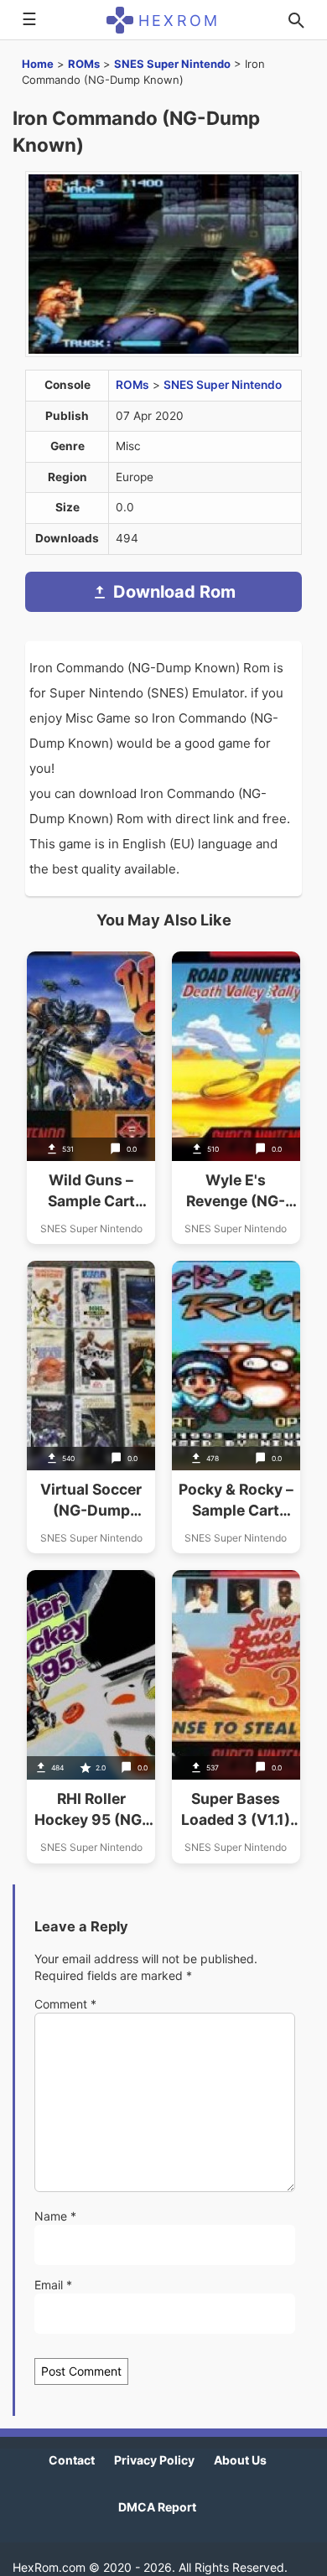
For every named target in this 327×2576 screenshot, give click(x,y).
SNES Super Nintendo (172, 64)
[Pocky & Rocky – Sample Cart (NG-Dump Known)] (236, 1407)
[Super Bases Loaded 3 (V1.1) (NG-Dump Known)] (236, 1716)
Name (55, 2216)
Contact (72, 2460)
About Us (240, 2460)
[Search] (296, 20)
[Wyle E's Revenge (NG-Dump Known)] (236, 1098)
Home (38, 64)
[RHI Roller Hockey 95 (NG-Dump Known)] (91, 1716)
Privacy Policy (154, 2460)
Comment (65, 2004)
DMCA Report (157, 2507)
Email (53, 2285)
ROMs (84, 64)
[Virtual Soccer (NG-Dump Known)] (91, 1407)
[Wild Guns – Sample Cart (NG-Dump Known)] (91, 1098)
